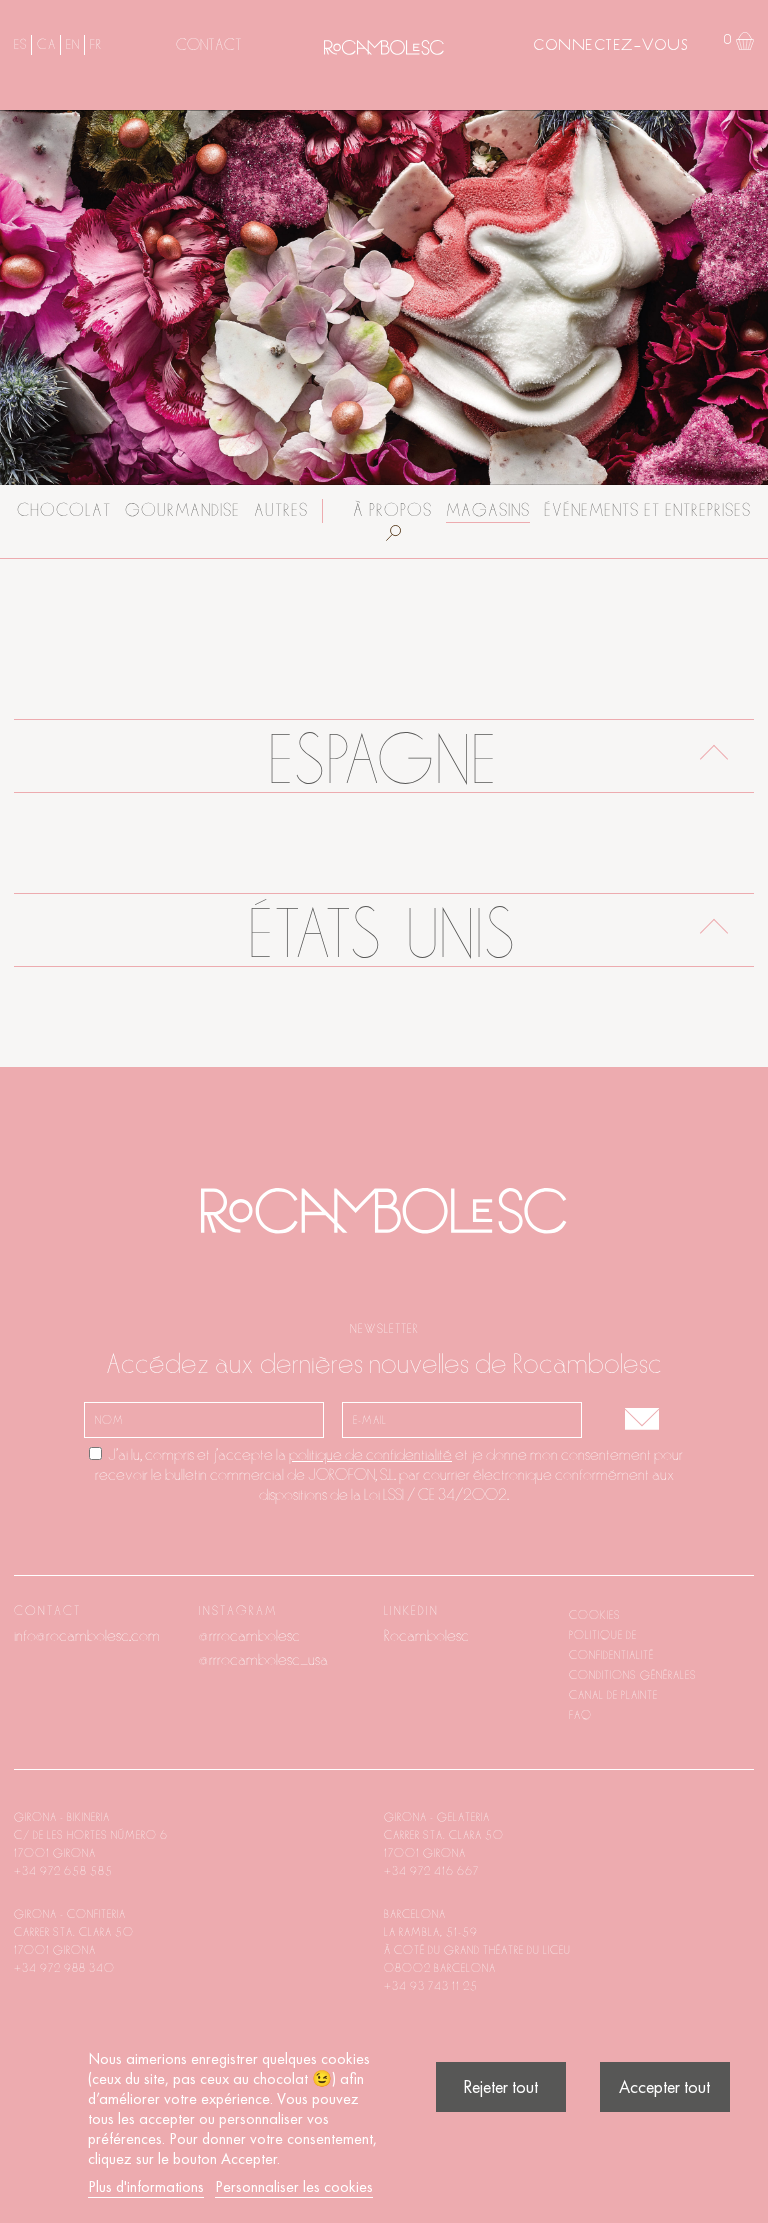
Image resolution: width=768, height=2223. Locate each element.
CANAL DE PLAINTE (613, 1695)
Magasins (488, 511)
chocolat (64, 511)
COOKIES (595, 1615)
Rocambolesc (426, 1636)
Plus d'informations (146, 2186)
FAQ (580, 1715)
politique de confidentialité (370, 1455)
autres (281, 511)
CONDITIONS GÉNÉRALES (633, 1675)
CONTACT (209, 45)
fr (95, 45)
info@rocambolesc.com (87, 1636)
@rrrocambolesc (249, 1636)
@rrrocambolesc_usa (263, 1660)
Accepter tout (664, 2086)
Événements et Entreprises (647, 511)
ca (46, 45)
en (72, 45)
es (20, 45)
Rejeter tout (500, 2086)
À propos (392, 511)
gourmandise (182, 511)
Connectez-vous (610, 46)
